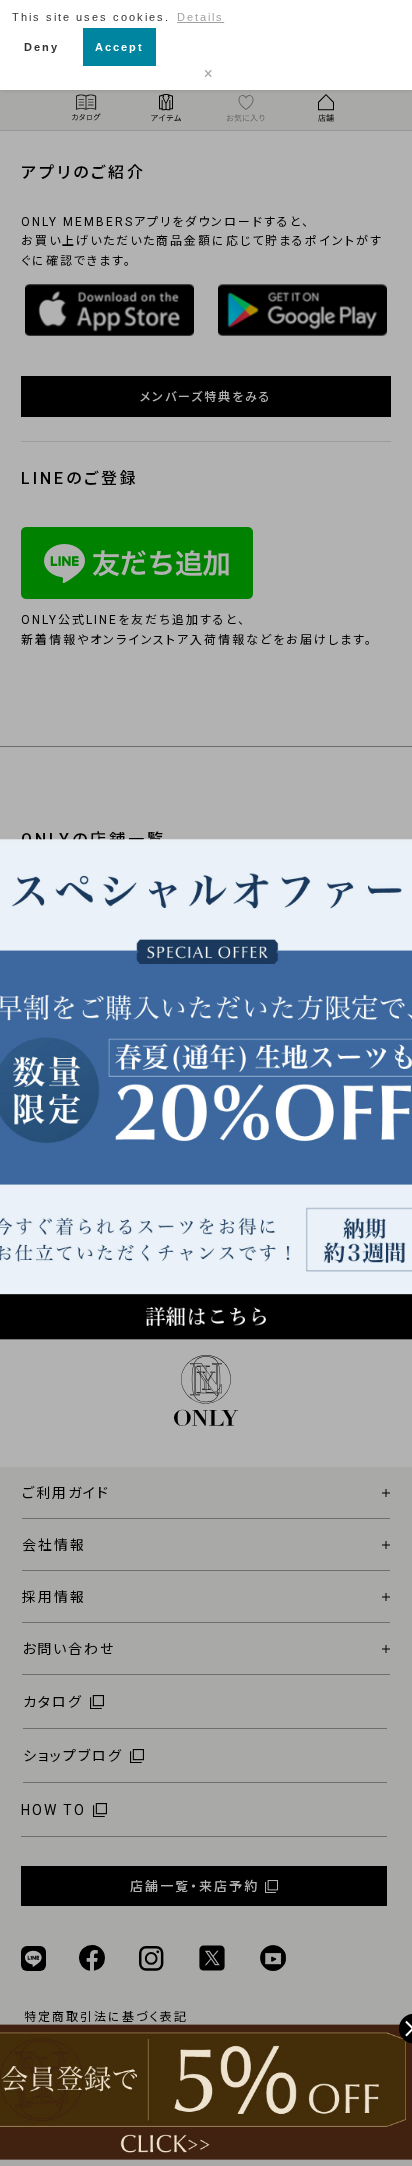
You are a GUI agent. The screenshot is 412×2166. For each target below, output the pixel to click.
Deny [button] (41, 47)
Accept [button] (119, 47)
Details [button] (200, 17)
